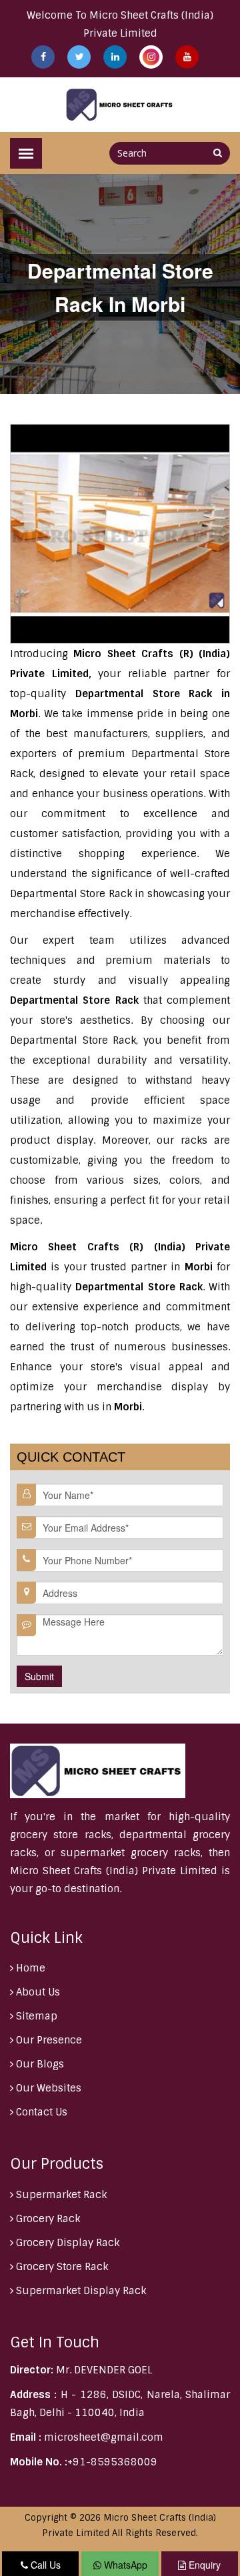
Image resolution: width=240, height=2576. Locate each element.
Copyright (46, 2518)
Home (29, 1968)
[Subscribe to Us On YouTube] (187, 57)
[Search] (218, 153)
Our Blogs (39, 2064)
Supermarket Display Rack (80, 2291)
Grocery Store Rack (61, 2267)
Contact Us (40, 2112)
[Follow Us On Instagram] (152, 57)
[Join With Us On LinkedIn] (116, 57)
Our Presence (48, 2040)
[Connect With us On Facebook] (44, 57)
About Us (37, 1992)
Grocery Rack (47, 2219)
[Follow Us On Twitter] (80, 57)
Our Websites (47, 2088)
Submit (39, 1676)
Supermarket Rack (60, 2195)
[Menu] (26, 153)
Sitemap (35, 2016)
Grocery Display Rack (66, 2243)
